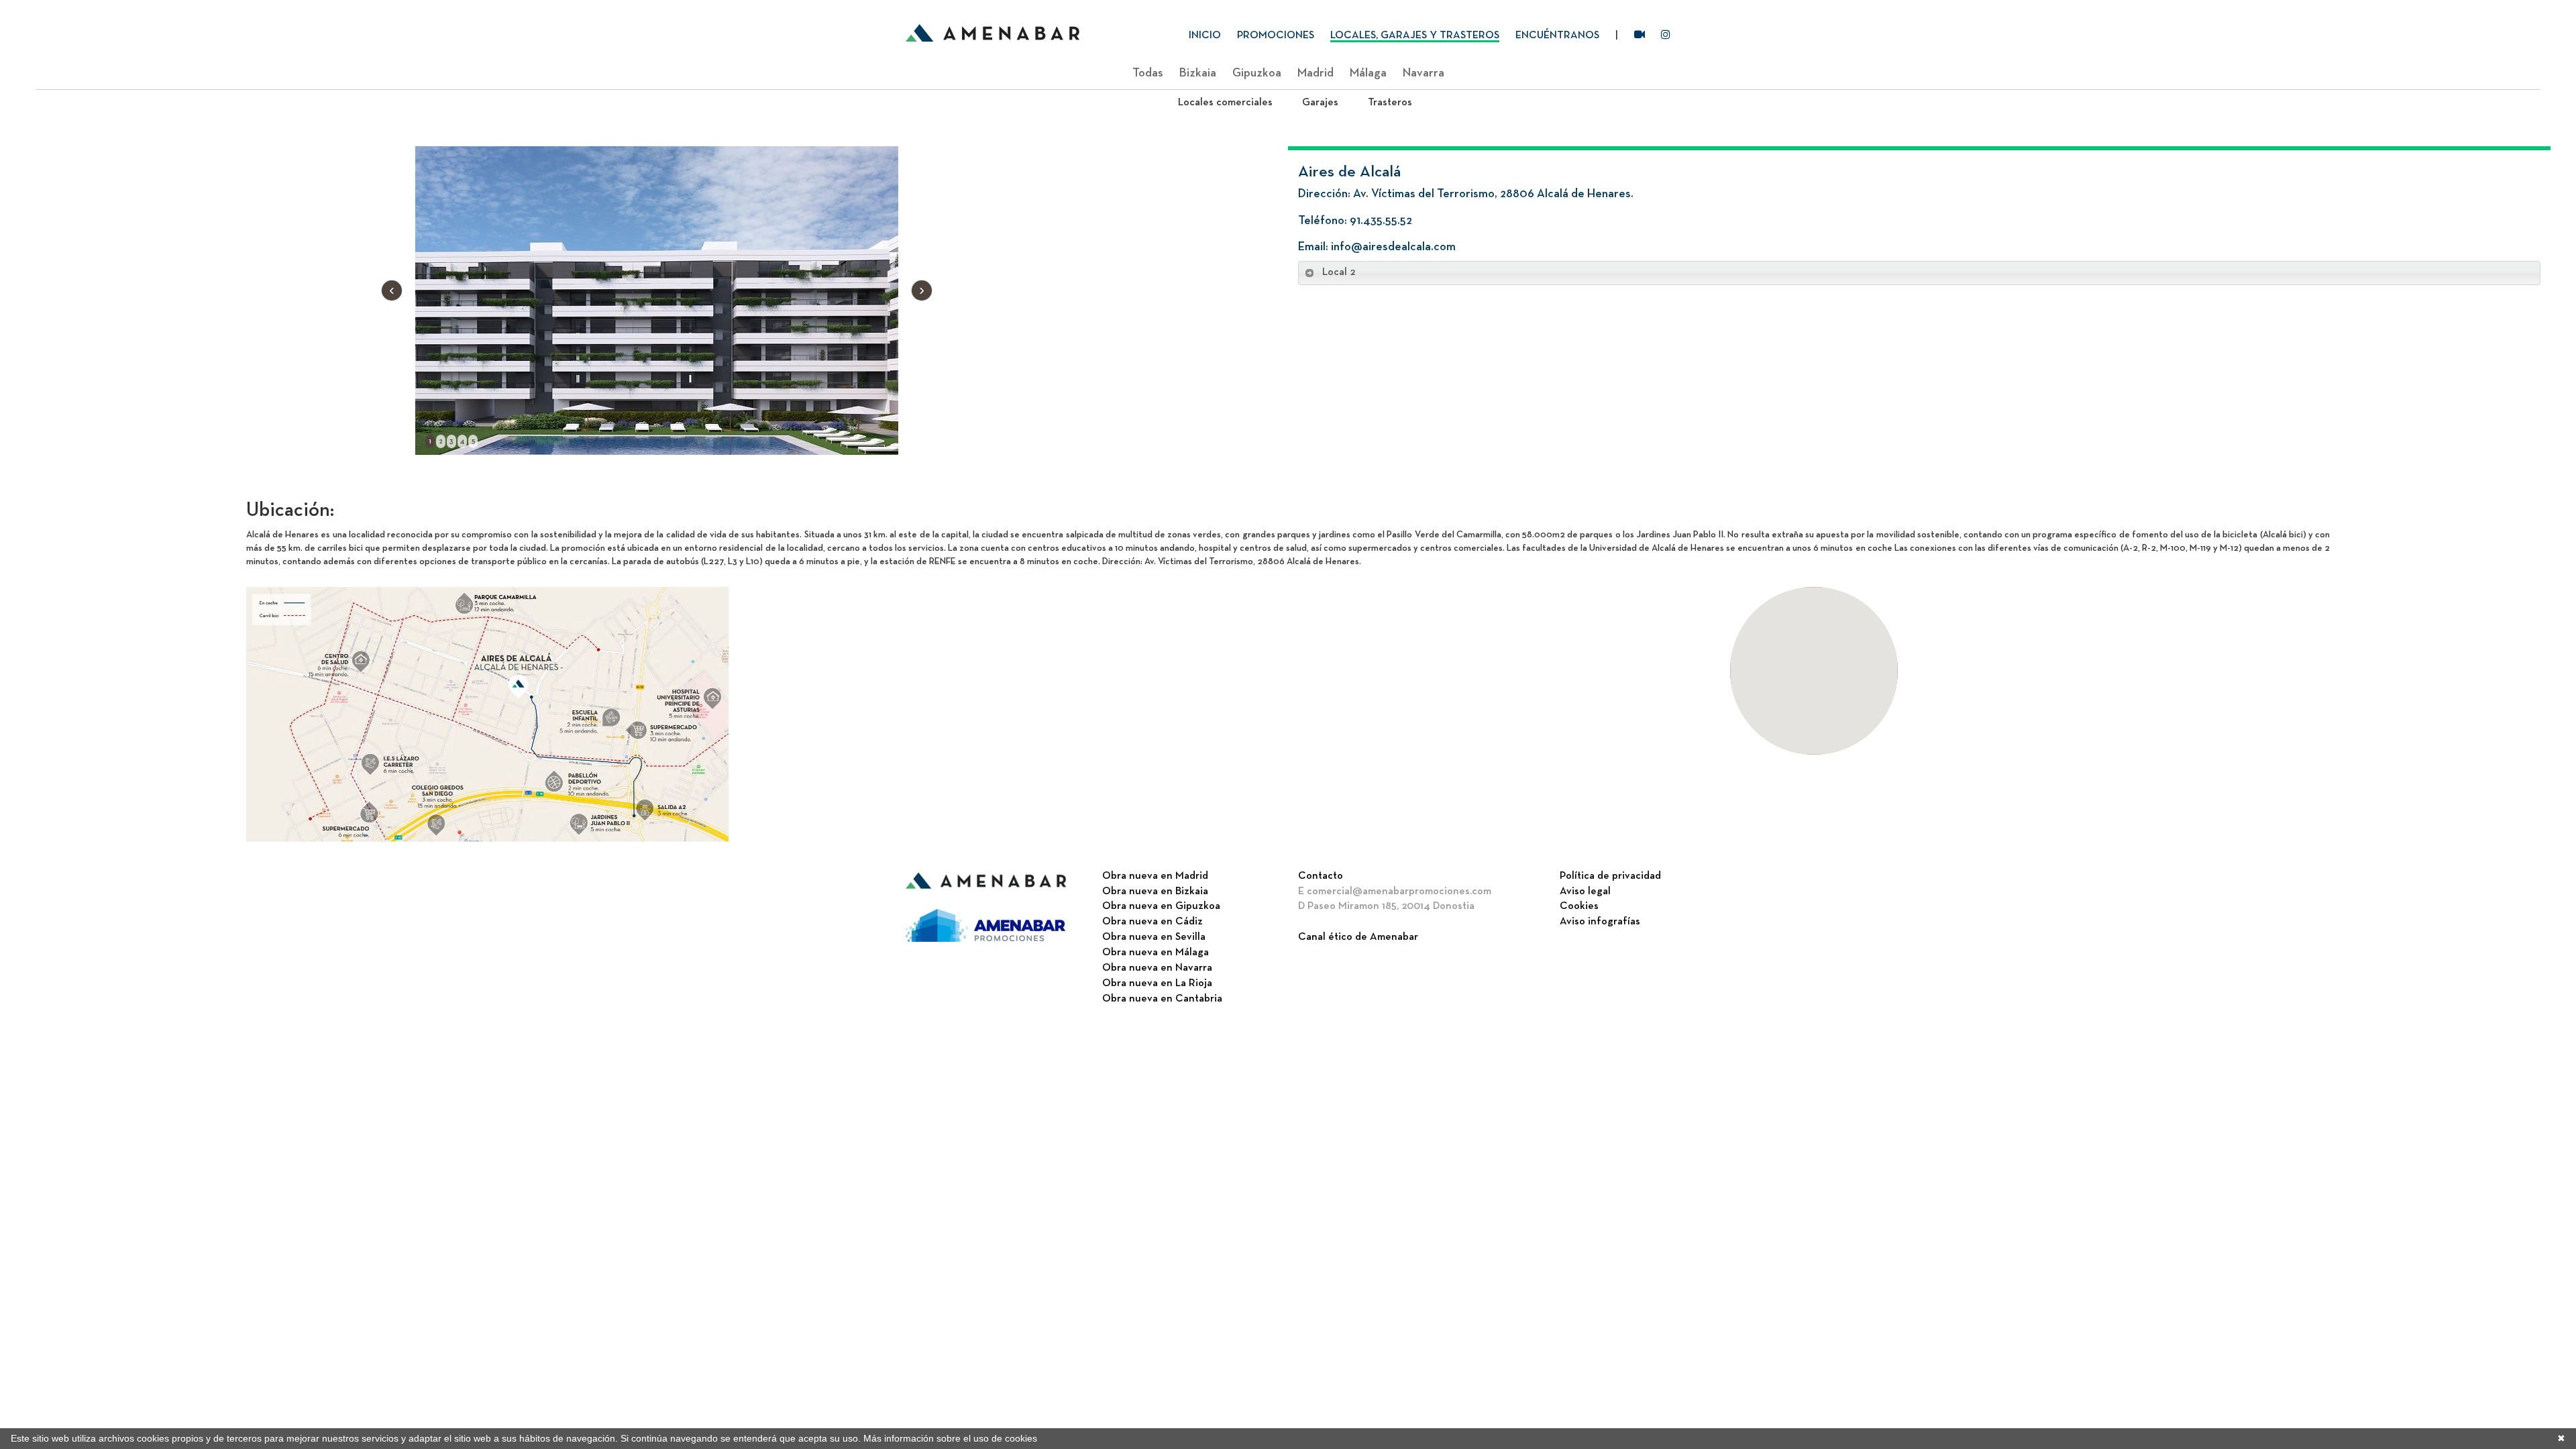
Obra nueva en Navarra (1157, 968)
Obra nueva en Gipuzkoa (1161, 906)
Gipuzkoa (1257, 73)
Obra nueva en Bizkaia (1155, 892)
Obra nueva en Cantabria (1162, 999)
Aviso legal (1585, 892)
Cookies (1579, 906)
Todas (1148, 73)
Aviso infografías (1600, 922)
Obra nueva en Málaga (1156, 953)
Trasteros (1390, 103)
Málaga (1368, 73)
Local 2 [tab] (1339, 272)
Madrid (1316, 73)
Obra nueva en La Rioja (1157, 983)
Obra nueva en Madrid (1155, 876)
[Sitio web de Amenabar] (986, 881)
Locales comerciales (1225, 103)
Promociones (1276, 36)
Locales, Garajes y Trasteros (1415, 36)
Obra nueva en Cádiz (1152, 922)
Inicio (1205, 36)
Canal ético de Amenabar (1358, 937)
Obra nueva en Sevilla (1154, 937)
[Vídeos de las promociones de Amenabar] (1640, 37)
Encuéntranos (1557, 36)
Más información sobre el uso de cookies (950, 1438)
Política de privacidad (1610, 876)
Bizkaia (1198, 73)
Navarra (1424, 73)
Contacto (1321, 876)
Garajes (1320, 103)
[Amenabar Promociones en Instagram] (1666, 37)
